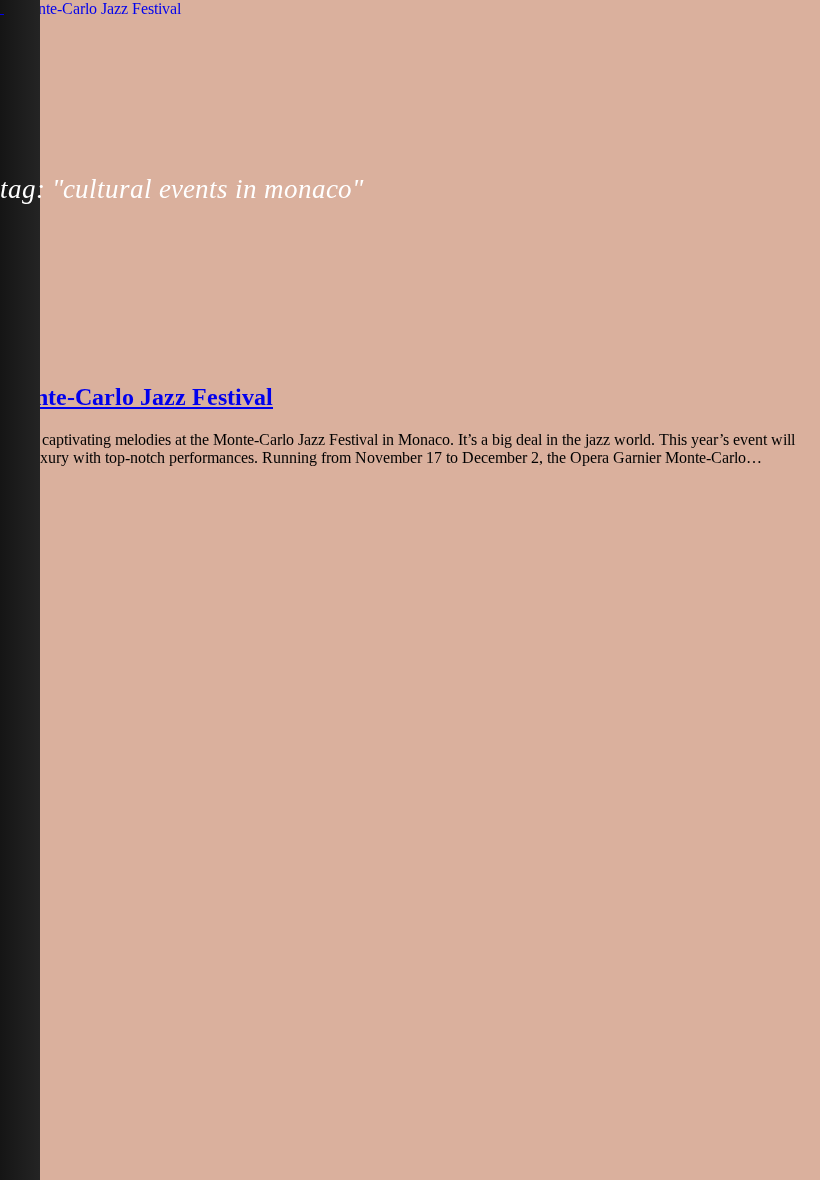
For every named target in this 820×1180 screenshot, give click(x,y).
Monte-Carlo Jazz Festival (136, 397)
